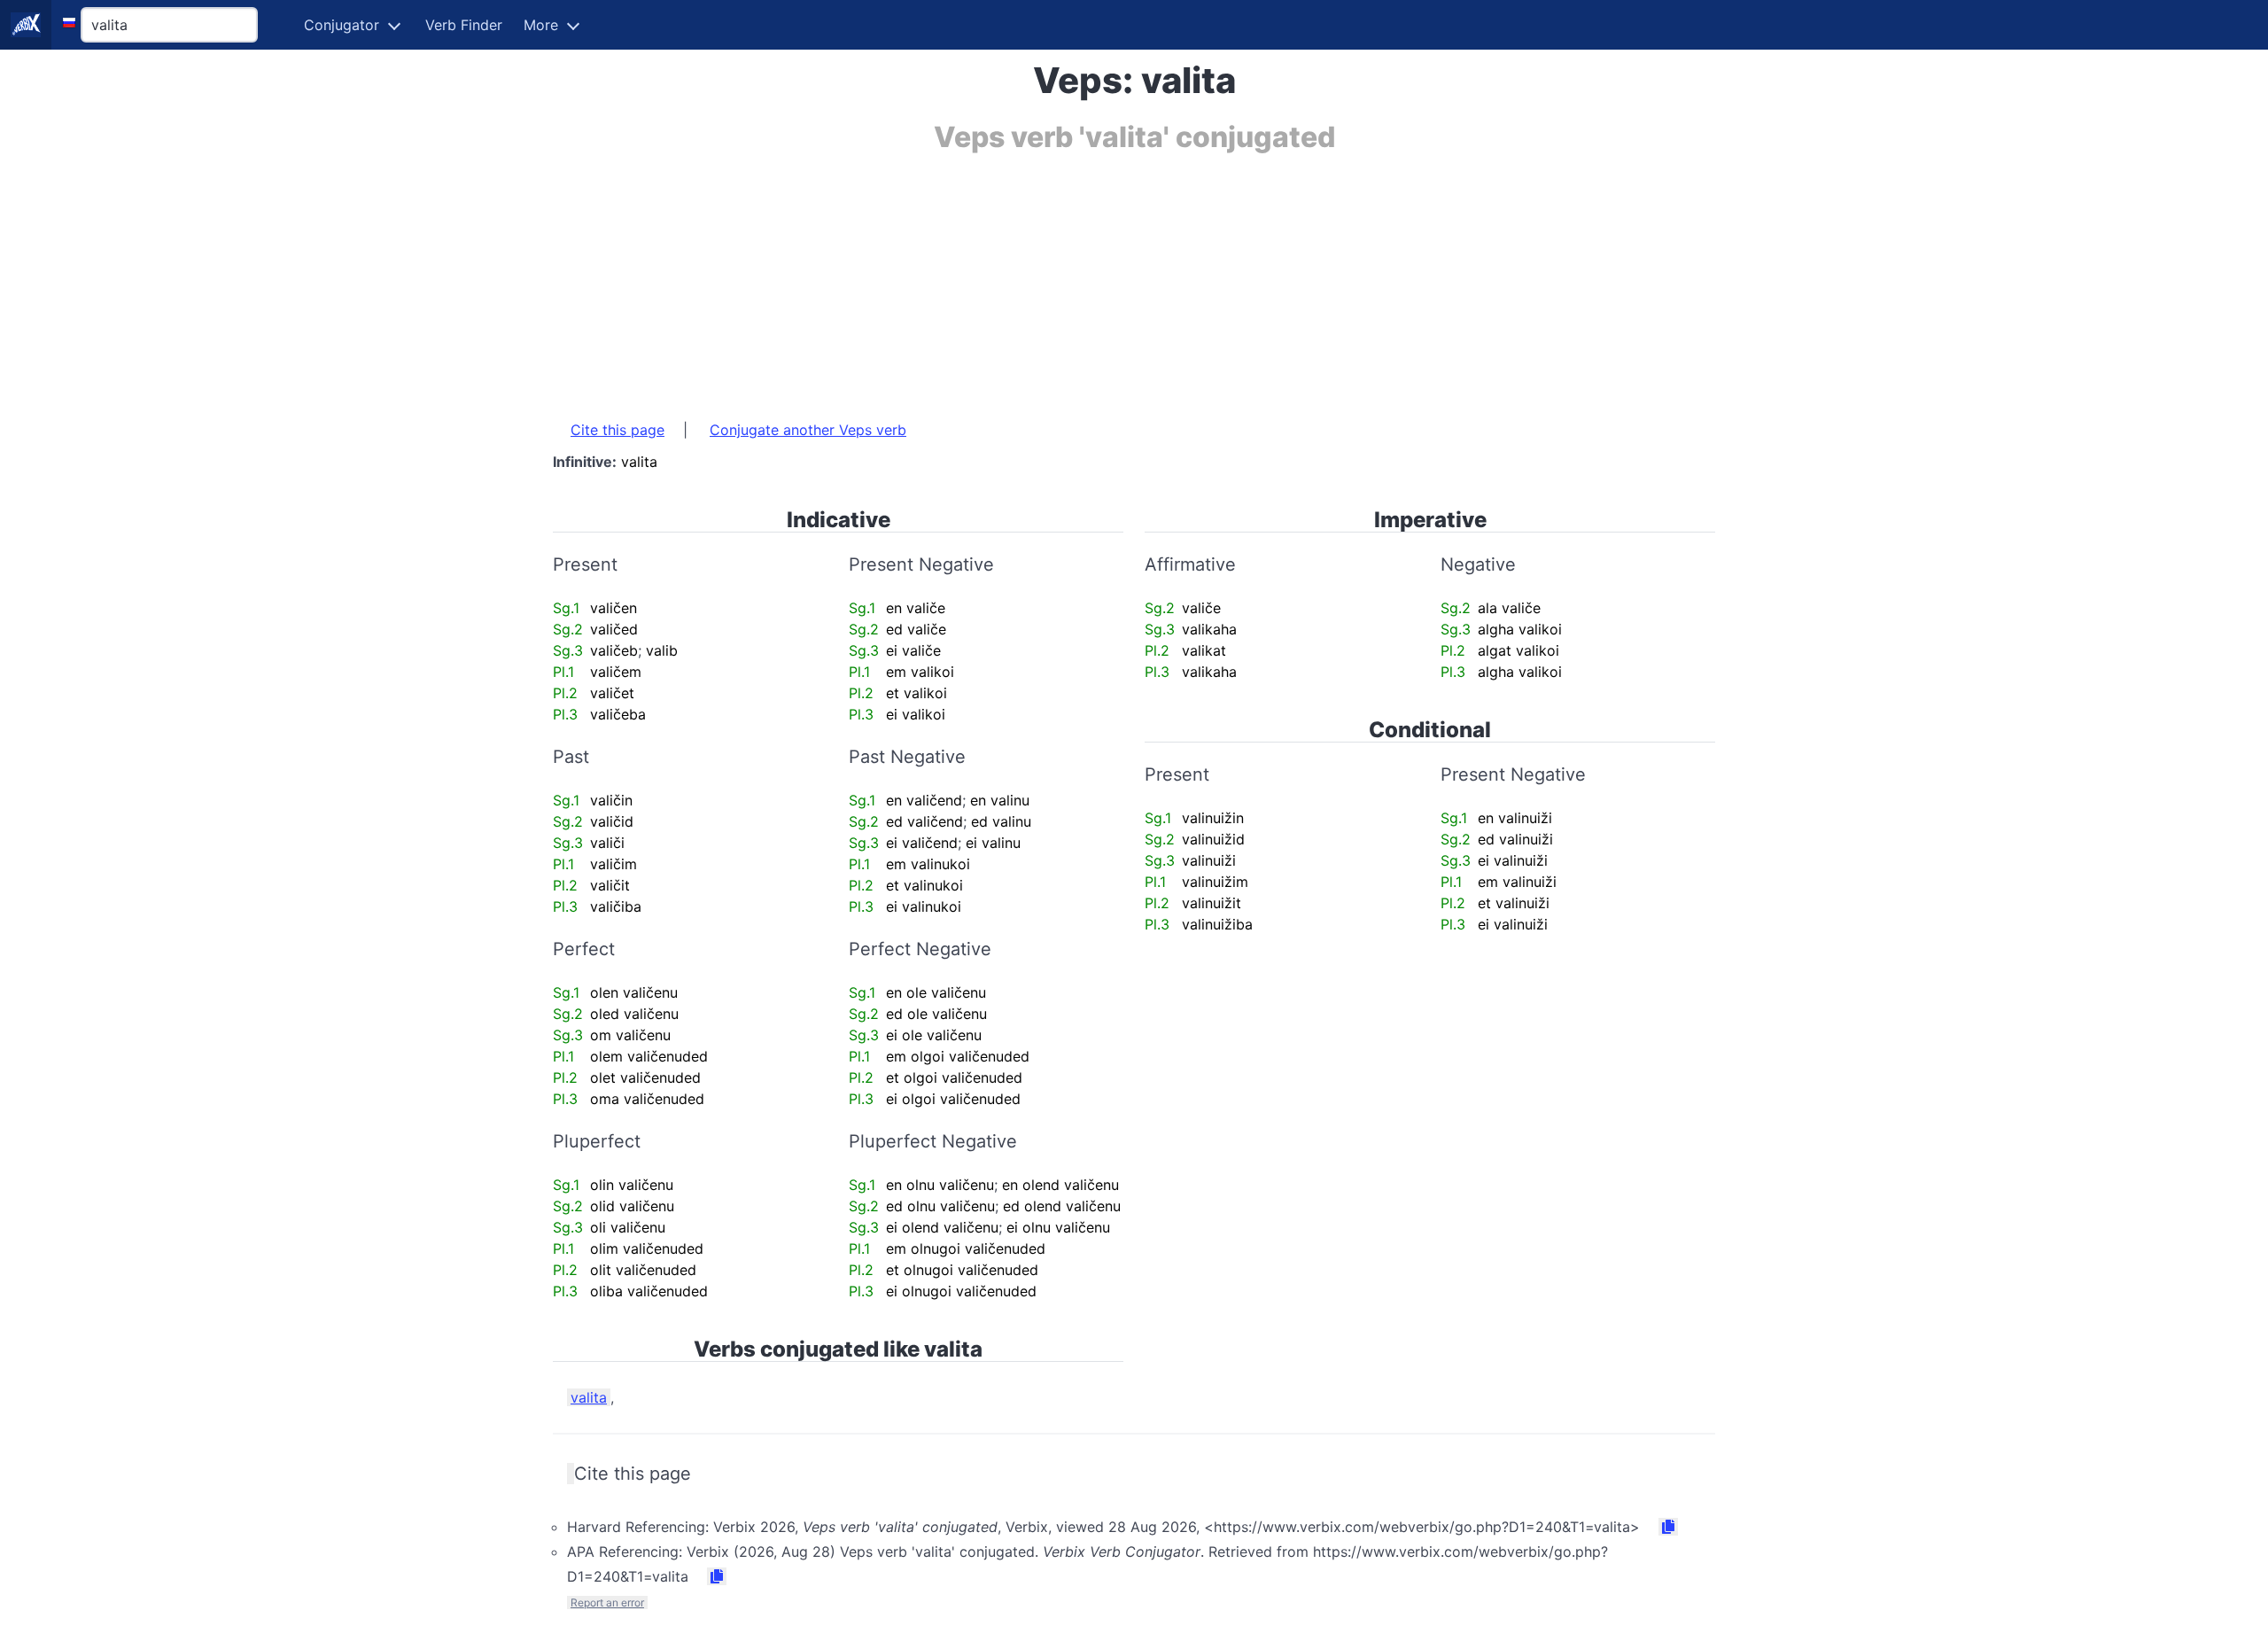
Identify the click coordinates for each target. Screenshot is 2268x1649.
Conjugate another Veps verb (808, 430)
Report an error (607, 1602)
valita (589, 1397)
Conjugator (342, 25)
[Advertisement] (1084, 277)
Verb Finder (464, 25)
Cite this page (617, 430)
